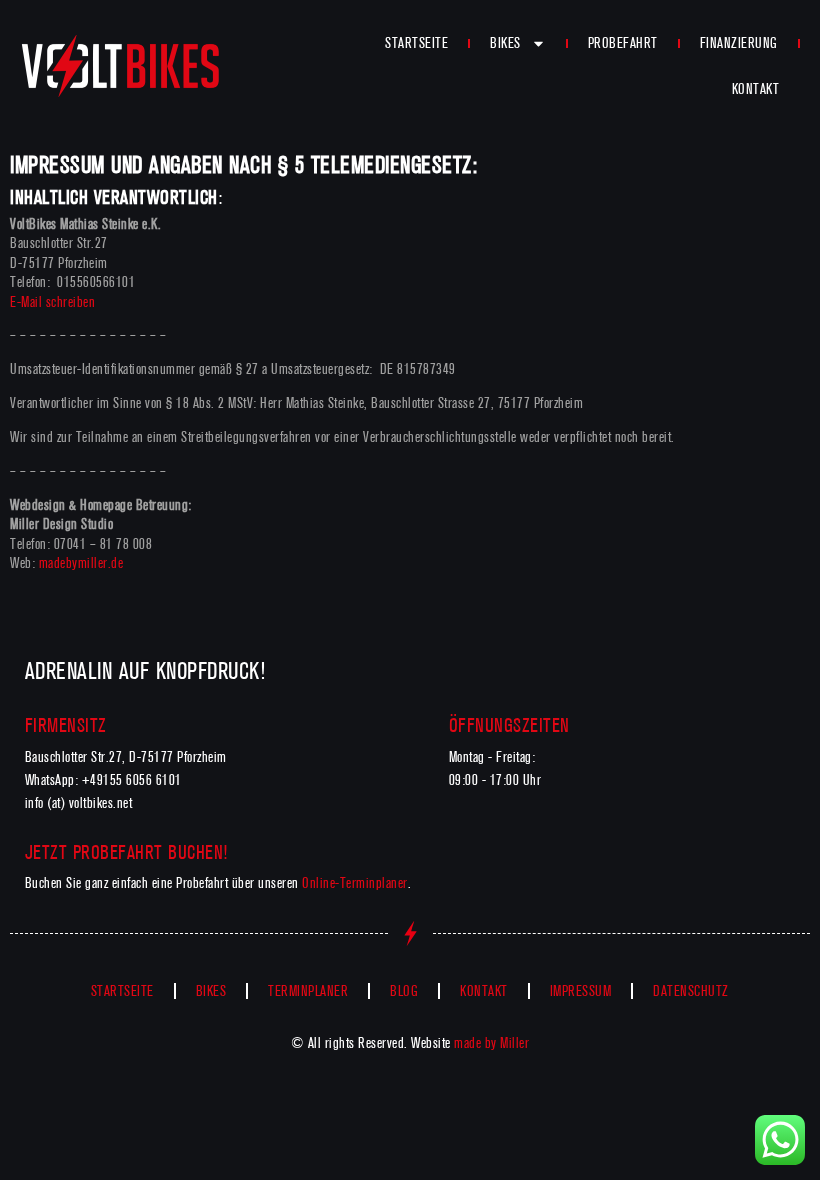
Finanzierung (739, 43)
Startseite (416, 43)
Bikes (505, 43)
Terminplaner (308, 991)
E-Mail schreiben (52, 302)
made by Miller (491, 1043)
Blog (404, 991)
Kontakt (756, 89)
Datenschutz (691, 991)
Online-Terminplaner (355, 883)
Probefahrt (623, 43)
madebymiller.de (81, 563)
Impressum (581, 991)
